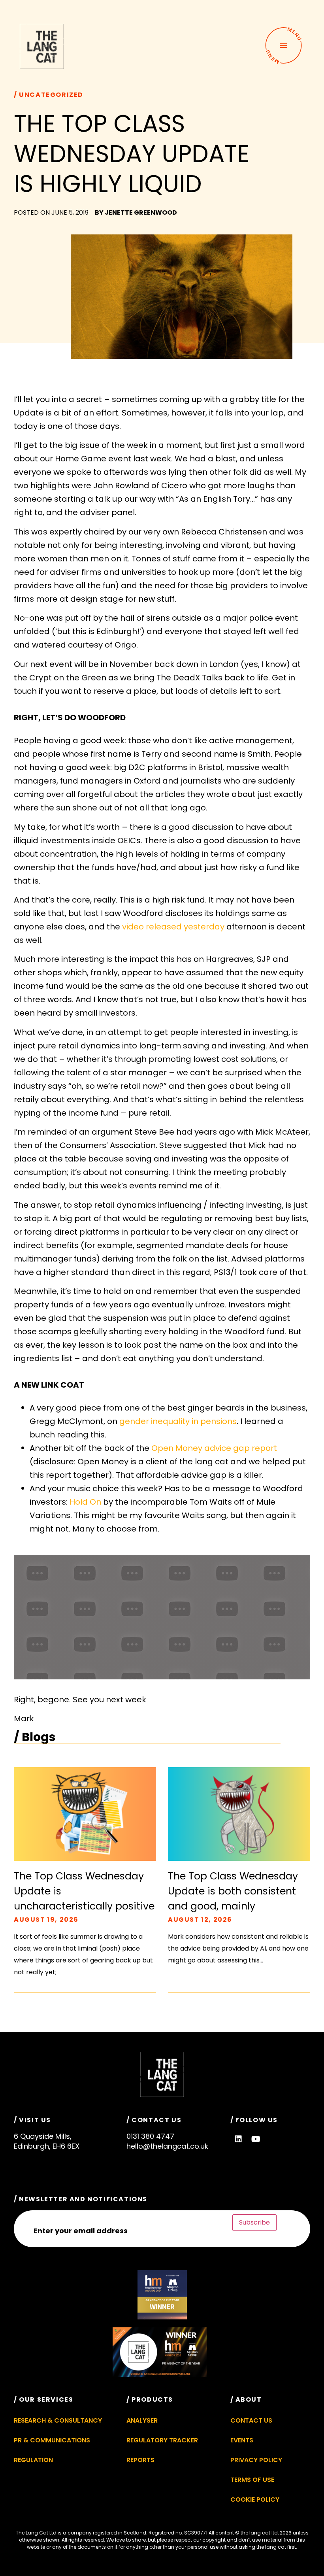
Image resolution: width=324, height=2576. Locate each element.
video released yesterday (173, 927)
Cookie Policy (255, 2500)
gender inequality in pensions (178, 1421)
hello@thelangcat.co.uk (167, 2146)
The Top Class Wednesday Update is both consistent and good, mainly (233, 1891)
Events (242, 2440)
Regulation (33, 2460)
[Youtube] (256, 2139)
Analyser (142, 2420)
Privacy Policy (256, 2460)
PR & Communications (52, 2440)
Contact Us (251, 2420)
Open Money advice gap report (214, 1448)
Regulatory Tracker (162, 2440)
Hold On (85, 1502)
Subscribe (254, 2222)
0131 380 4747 (150, 2136)
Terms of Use (252, 2480)
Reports (140, 2460)
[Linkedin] (238, 2139)
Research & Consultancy (58, 2420)
